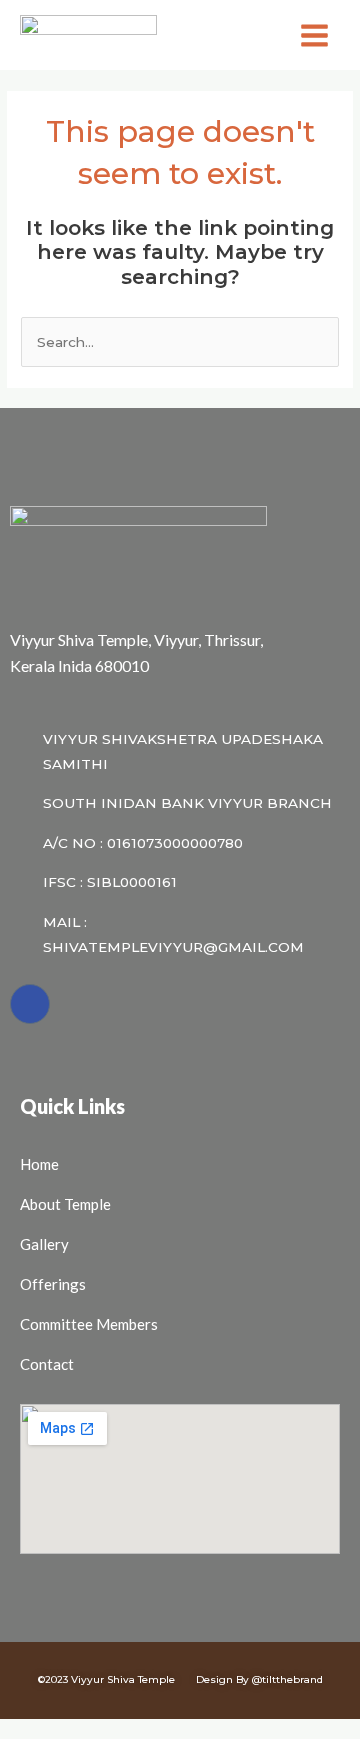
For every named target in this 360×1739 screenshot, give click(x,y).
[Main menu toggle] (315, 35)
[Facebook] (30, 1004)
